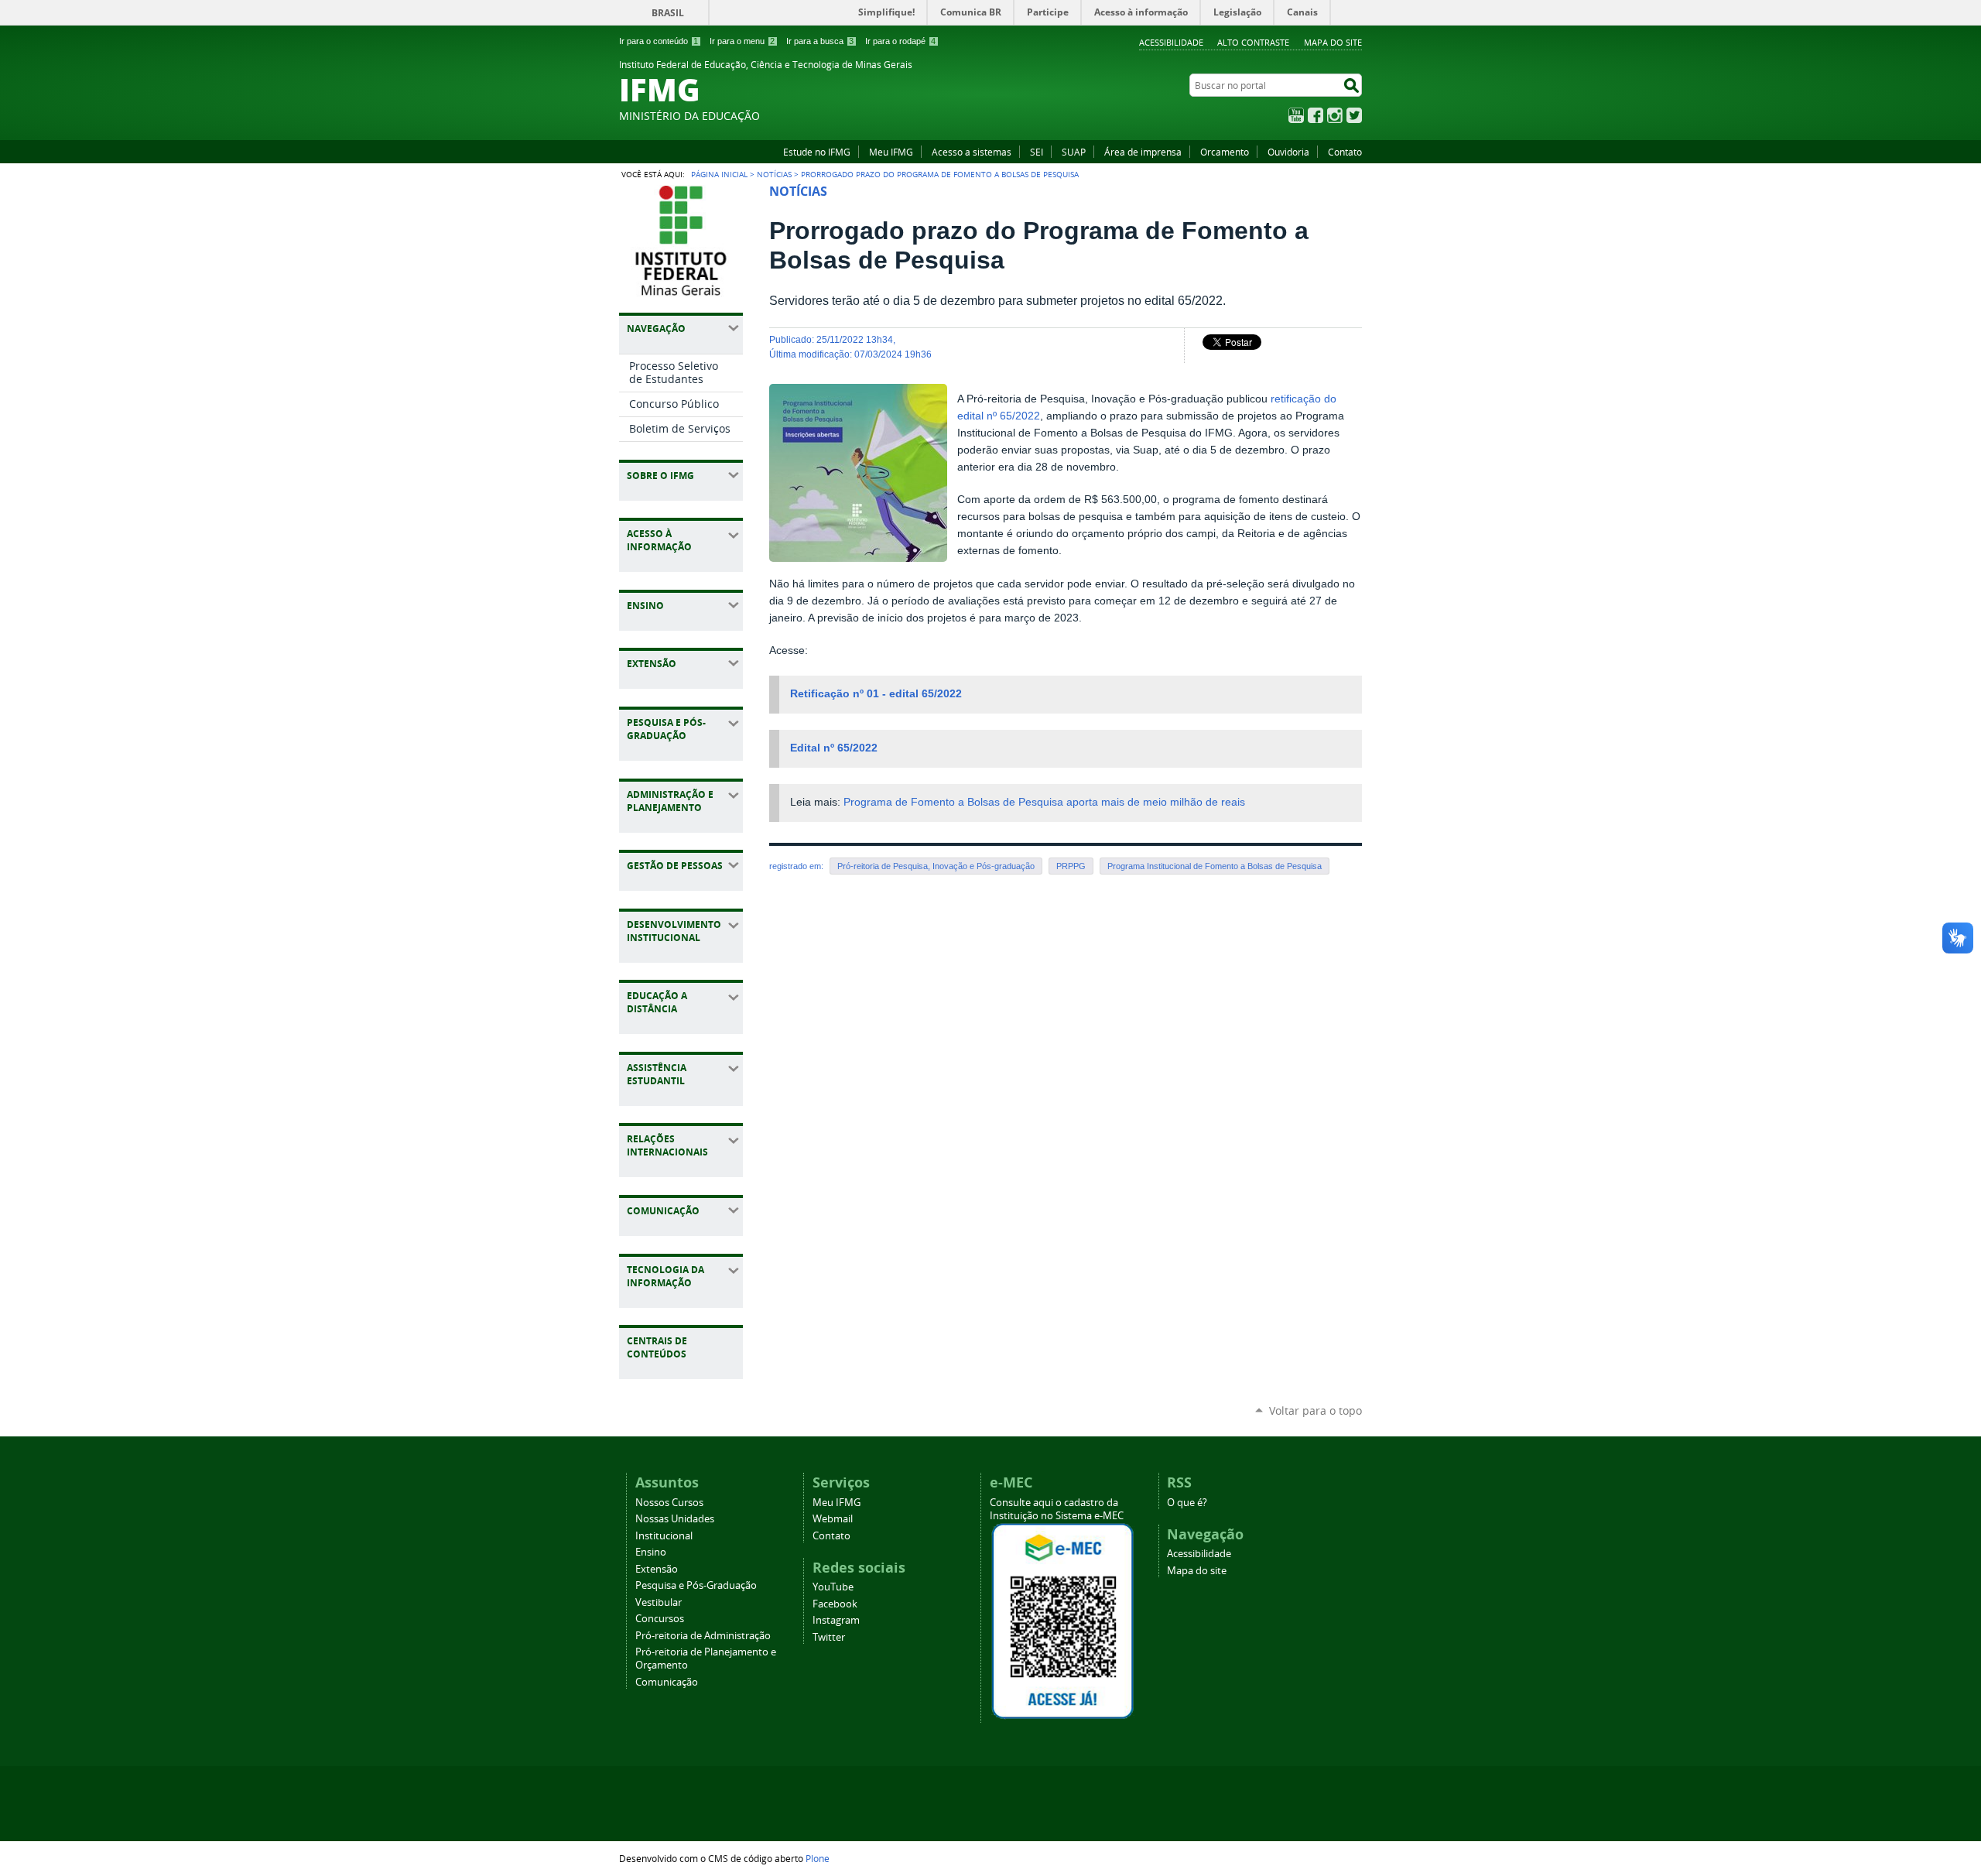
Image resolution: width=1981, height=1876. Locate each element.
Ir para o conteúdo (659, 41)
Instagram (1335, 115)
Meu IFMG (891, 152)
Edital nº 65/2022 (834, 748)
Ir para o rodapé (900, 41)
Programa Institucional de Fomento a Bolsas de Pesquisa (1215, 866)
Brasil (668, 13)
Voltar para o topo (1316, 1410)
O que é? (1187, 1503)
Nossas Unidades (675, 1519)
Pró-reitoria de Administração (703, 1636)
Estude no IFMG (817, 152)
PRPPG (1071, 866)
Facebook (1316, 115)
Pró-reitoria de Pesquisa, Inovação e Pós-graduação (936, 866)
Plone (818, 1858)
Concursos (660, 1619)
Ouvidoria (1288, 152)
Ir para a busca (820, 41)
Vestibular (659, 1602)
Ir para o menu (742, 41)
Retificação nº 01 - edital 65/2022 (876, 694)
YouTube (1296, 115)
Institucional (664, 1536)
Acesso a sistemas (972, 152)
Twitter (1354, 115)
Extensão (657, 1569)
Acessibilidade (1171, 42)
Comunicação (667, 1682)
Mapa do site (1333, 42)
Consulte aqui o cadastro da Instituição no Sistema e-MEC (1057, 1509)
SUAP (1074, 152)
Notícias (774, 174)
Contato (1345, 152)
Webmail (833, 1519)
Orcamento (1225, 152)
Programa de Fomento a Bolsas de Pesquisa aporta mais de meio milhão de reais (1044, 802)
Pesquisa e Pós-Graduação (696, 1585)
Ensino (651, 1552)
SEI (1037, 152)
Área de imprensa (1143, 152)
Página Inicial (719, 174)
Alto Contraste (1253, 42)
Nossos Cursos (669, 1503)
